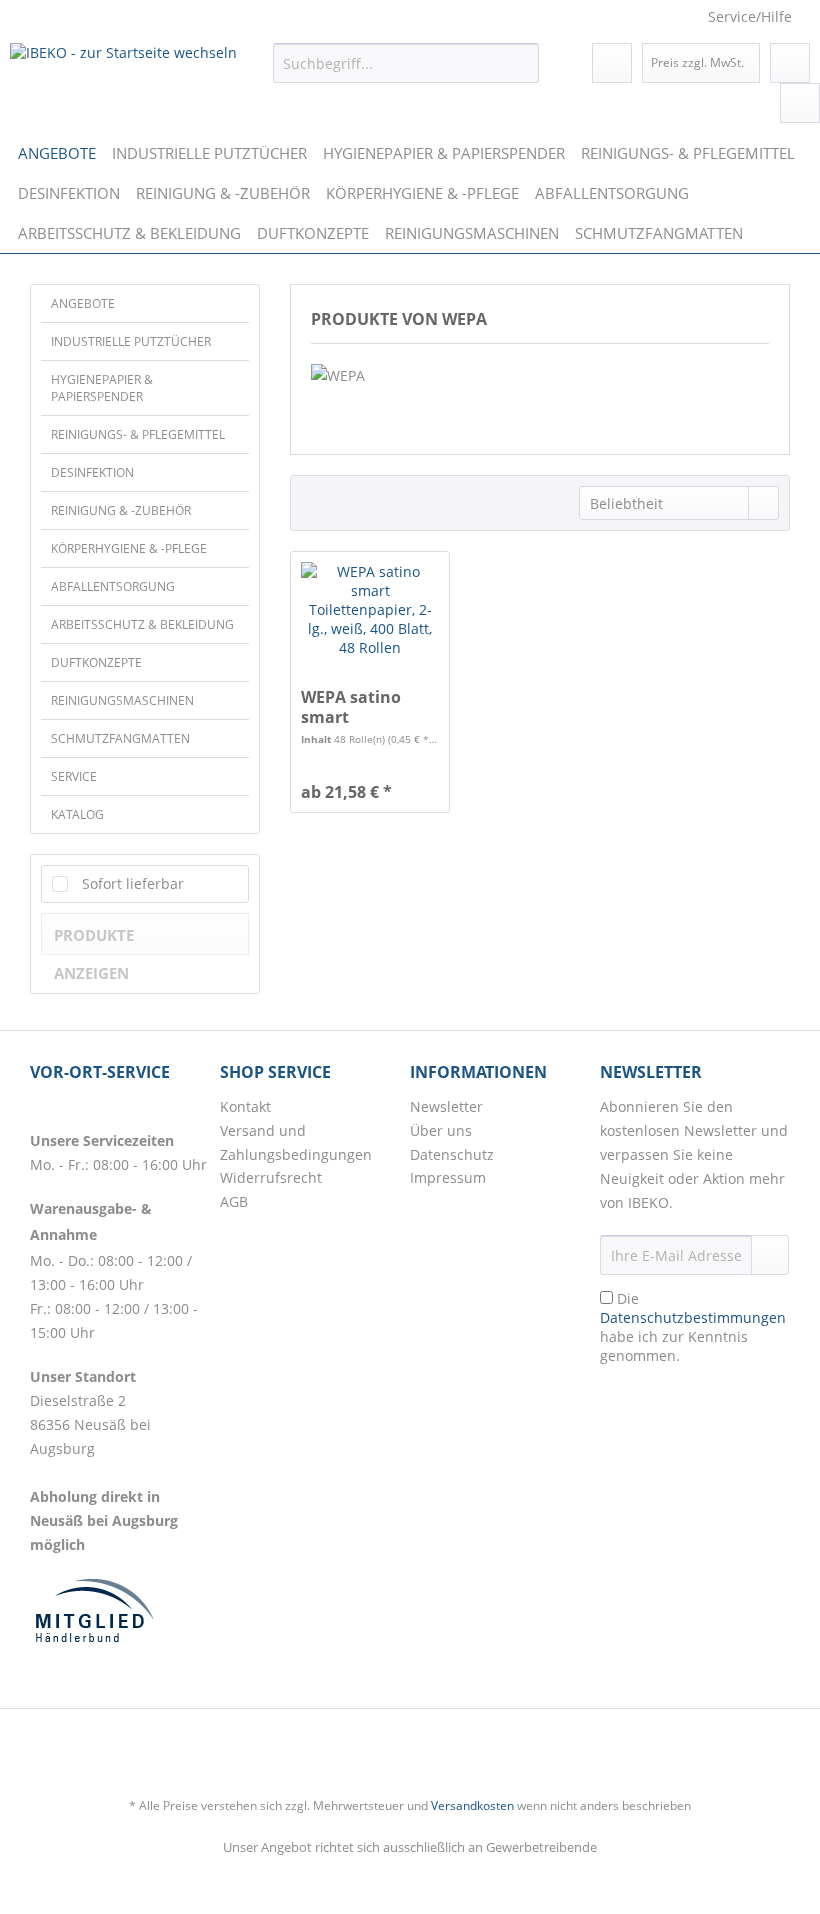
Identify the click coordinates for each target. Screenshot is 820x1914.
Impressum (448, 1177)
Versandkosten (472, 1805)
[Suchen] (520, 63)
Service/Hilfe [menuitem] (750, 16)
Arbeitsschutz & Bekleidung (142, 624)
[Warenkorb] (800, 103)
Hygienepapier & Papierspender (102, 388)
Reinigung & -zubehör (121, 510)
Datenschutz (452, 1154)
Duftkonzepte (96, 662)
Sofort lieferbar (133, 883)
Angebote (83, 303)
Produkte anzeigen (94, 940)
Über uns (441, 1130)
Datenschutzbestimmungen (693, 1317)
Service (74, 776)
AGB (234, 1201)
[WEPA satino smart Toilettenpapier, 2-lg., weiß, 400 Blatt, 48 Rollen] (370, 622)
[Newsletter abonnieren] (770, 1255)
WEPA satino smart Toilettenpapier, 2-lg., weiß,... (364, 707)
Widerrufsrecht (271, 1177)
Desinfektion (92, 472)
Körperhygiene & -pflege (129, 548)
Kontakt (245, 1106)
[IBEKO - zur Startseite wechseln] (123, 68)
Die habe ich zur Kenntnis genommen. (693, 1327)
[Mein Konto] (790, 63)
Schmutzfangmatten (120, 738)
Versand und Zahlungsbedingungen (296, 1142)
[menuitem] (406, 63)
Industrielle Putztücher (131, 341)
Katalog (77, 814)
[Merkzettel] (612, 63)
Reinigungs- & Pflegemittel (138, 434)
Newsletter (446, 1106)
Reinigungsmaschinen (122, 700)
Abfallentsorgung (113, 586)
